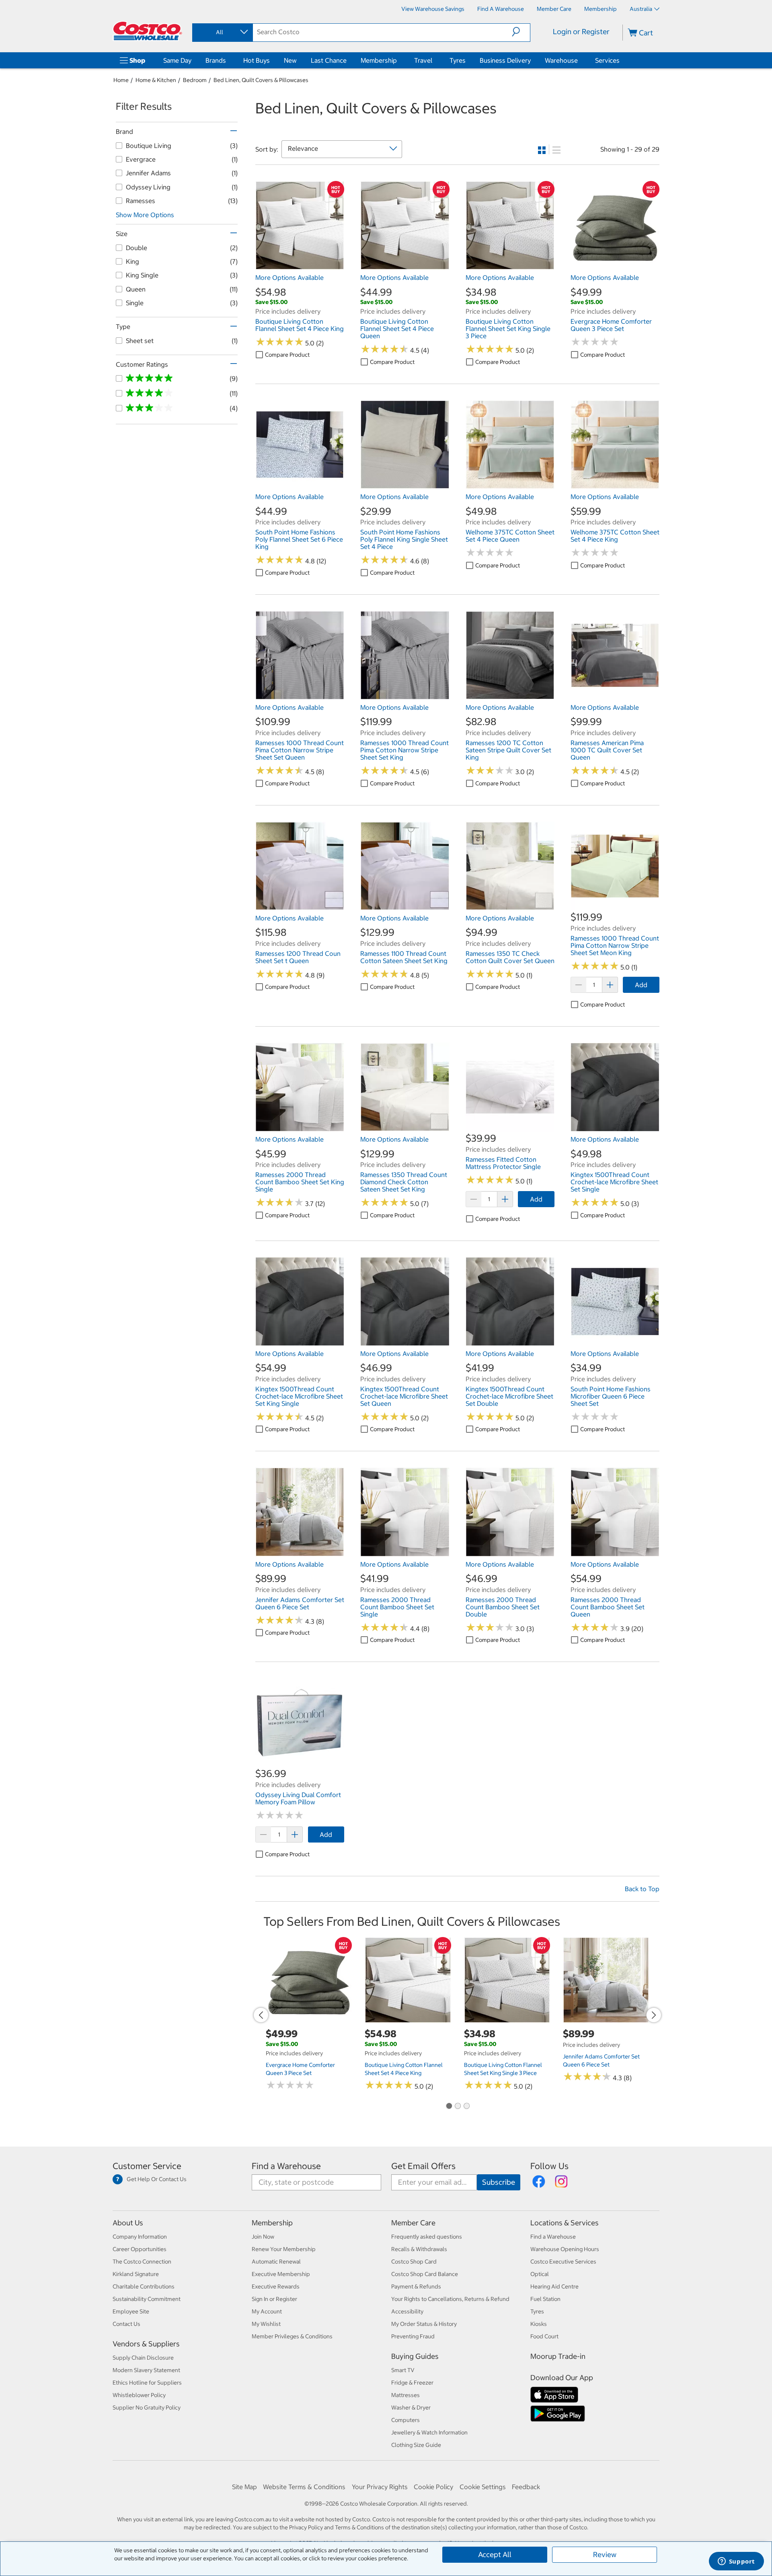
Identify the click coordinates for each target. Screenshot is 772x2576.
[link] (300, 266)
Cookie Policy (433, 2487)
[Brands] (228, 60)
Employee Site (131, 2311)
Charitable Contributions (144, 2286)
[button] (521, 32)
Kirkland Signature (136, 2274)
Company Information (140, 2237)
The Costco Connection (142, 2262)
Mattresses (406, 2395)
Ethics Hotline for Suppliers (147, 2383)
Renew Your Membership (284, 2249)
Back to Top (642, 1889)
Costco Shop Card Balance (425, 2274)
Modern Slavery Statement (146, 2370)
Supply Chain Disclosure (143, 2358)
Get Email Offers (423, 2166)
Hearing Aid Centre (554, 2286)
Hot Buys (257, 60)
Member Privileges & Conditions (292, 2336)
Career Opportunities (140, 2249)
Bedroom (195, 80)
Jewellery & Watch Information (429, 2432)
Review (605, 2554)
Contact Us (126, 2324)
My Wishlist (266, 2324)
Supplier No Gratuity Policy (147, 2408)
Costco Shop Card (414, 2262)
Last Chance (329, 60)
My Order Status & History (424, 2324)
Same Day (177, 60)
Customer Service (147, 2166)
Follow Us (549, 2166)
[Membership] (398, 60)
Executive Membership (281, 2274)
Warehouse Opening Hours (565, 2249)
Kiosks (539, 2324)
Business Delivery (505, 60)
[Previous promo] (261, 2015)
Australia (641, 9)
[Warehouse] (579, 60)
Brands (216, 60)
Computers (406, 2420)
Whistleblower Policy (139, 2395)
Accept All (495, 2554)
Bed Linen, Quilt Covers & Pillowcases (261, 80)
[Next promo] (654, 2015)
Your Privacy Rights (380, 2487)
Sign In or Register (274, 2299)
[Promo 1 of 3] (449, 2106)
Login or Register (581, 32)
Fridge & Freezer (412, 2383)
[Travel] (434, 60)
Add (641, 985)
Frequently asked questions (427, 2237)
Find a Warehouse (286, 2166)
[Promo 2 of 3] (458, 2106)
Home (121, 80)
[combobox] (222, 32)
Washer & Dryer (411, 2408)
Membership (379, 60)
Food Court (544, 2336)
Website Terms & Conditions (304, 2487)
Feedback (526, 2487)
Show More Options (145, 215)
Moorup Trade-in (558, 2356)
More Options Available (289, 277)
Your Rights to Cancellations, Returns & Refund (450, 2299)
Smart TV (403, 2370)
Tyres (458, 60)
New (290, 60)
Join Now (263, 2237)
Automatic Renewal (276, 2262)
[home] (148, 31)
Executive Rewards (276, 2286)
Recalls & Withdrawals (419, 2249)
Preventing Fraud (413, 2336)
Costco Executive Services (563, 2262)
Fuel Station (545, 2299)
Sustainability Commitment (147, 2299)
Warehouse (561, 60)
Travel (423, 60)
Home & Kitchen (156, 80)
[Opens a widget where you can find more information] (736, 2562)
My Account (267, 2311)
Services (607, 60)
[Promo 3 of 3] (466, 2106)
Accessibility (407, 2311)
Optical (540, 2274)
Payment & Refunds (416, 2286)
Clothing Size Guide (416, 2445)
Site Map (244, 2487)
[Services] (621, 60)
